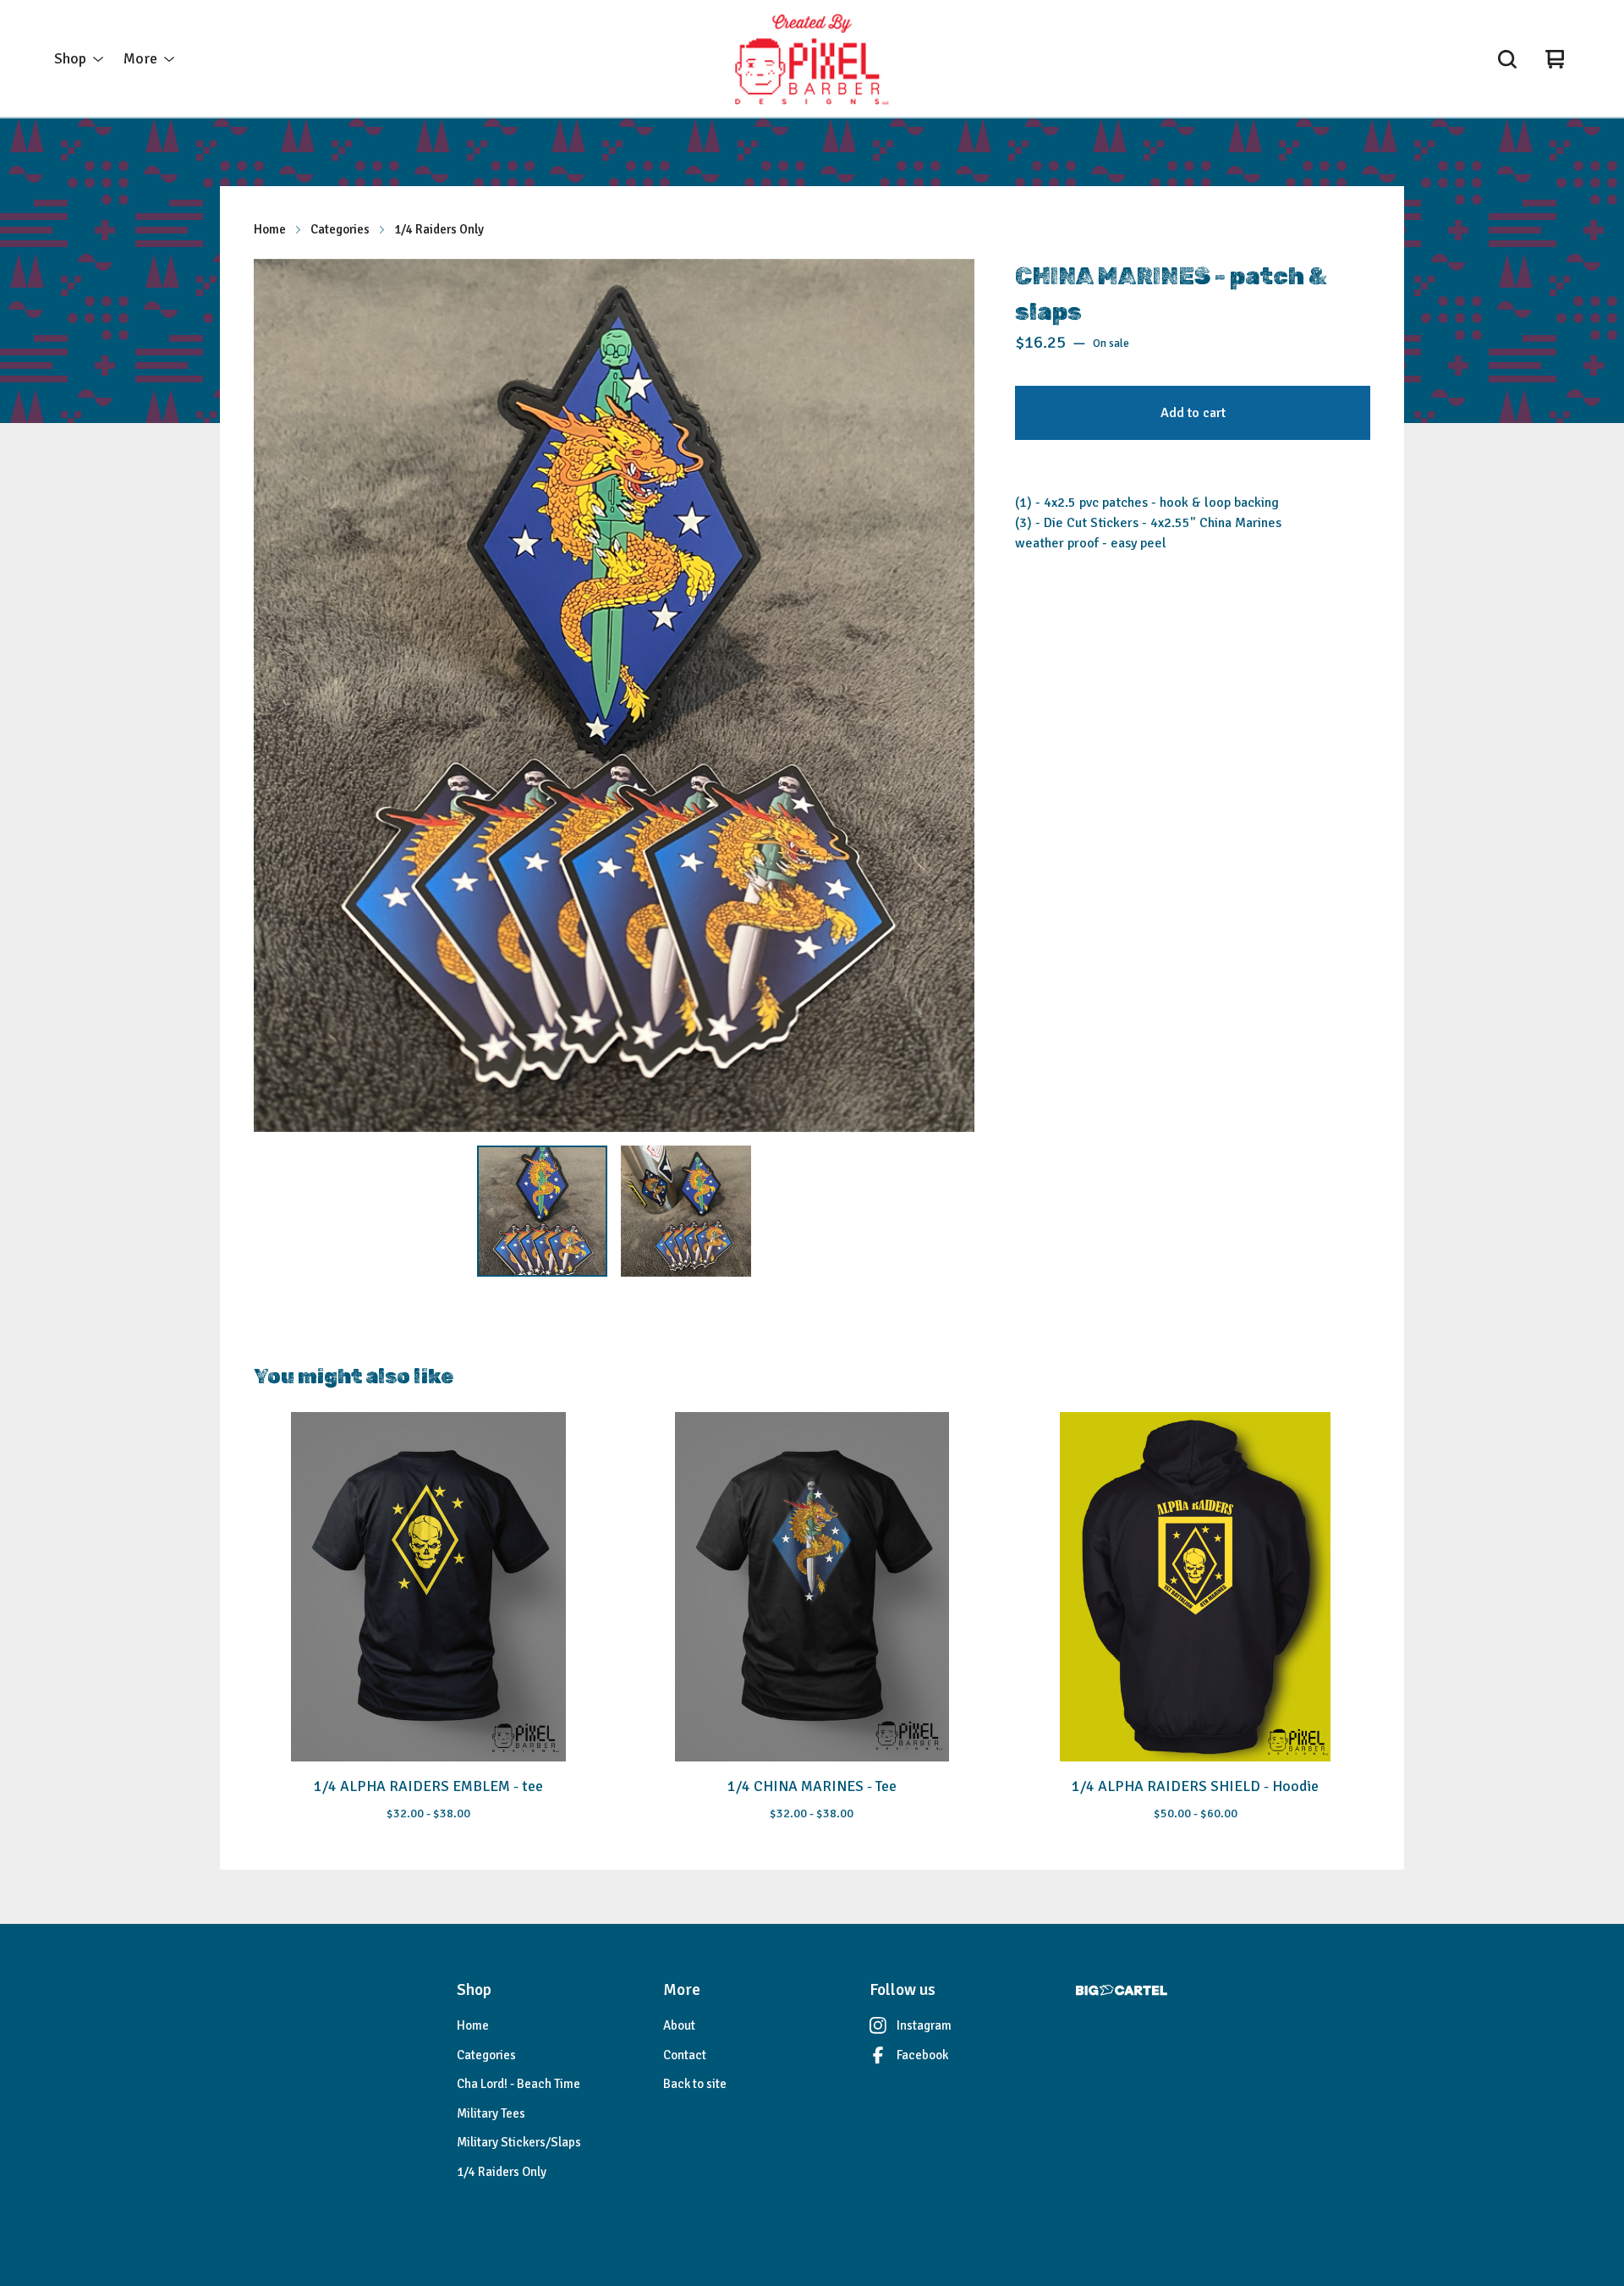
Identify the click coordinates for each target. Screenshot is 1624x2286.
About (679, 2025)
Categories (340, 229)
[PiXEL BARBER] (812, 59)
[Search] (1507, 59)
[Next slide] (951, 695)
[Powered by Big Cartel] (1122, 1990)
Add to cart (1193, 413)
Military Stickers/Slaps (519, 2142)
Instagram (924, 2025)
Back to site (695, 2084)
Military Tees (491, 2113)
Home (270, 229)
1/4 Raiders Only (439, 229)
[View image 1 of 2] (542, 1211)
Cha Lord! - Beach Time (518, 2084)
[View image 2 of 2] (686, 1211)
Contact (685, 2055)
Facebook (922, 2055)
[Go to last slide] (277, 695)
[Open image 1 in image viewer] (614, 695)
